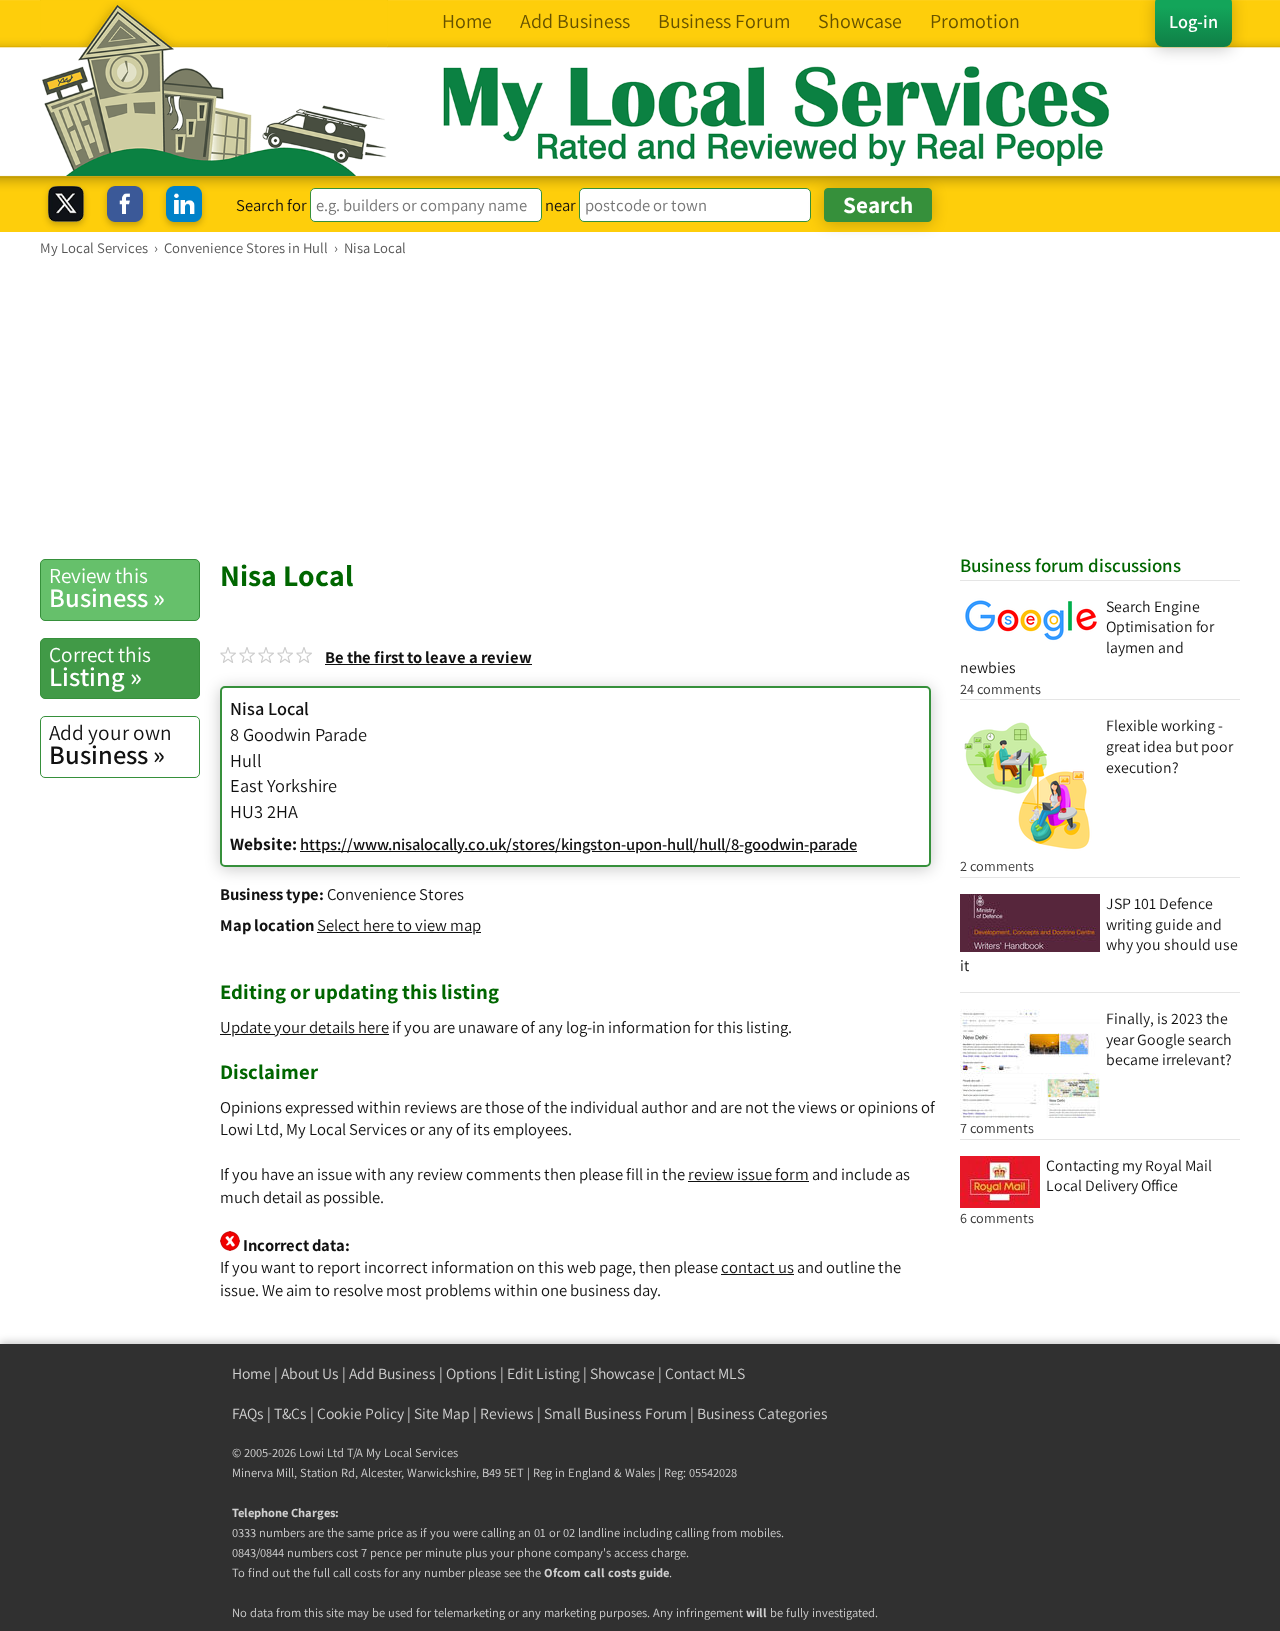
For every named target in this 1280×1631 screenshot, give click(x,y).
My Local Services (412, 1452)
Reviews (507, 1413)
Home (251, 1373)
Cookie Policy (360, 1413)
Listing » (100, 667)
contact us (757, 1267)
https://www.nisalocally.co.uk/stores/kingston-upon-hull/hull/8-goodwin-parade (578, 844)
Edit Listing (543, 1373)
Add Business (392, 1373)
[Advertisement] (640, 407)
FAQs (248, 1413)
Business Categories (762, 1413)
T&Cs (290, 1413)
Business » (107, 588)
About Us (310, 1373)
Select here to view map (399, 925)
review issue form (748, 1174)
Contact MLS (705, 1373)
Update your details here (304, 1027)
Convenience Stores (395, 894)
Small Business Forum (615, 1413)
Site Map (442, 1413)
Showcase (622, 1373)
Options (471, 1373)
